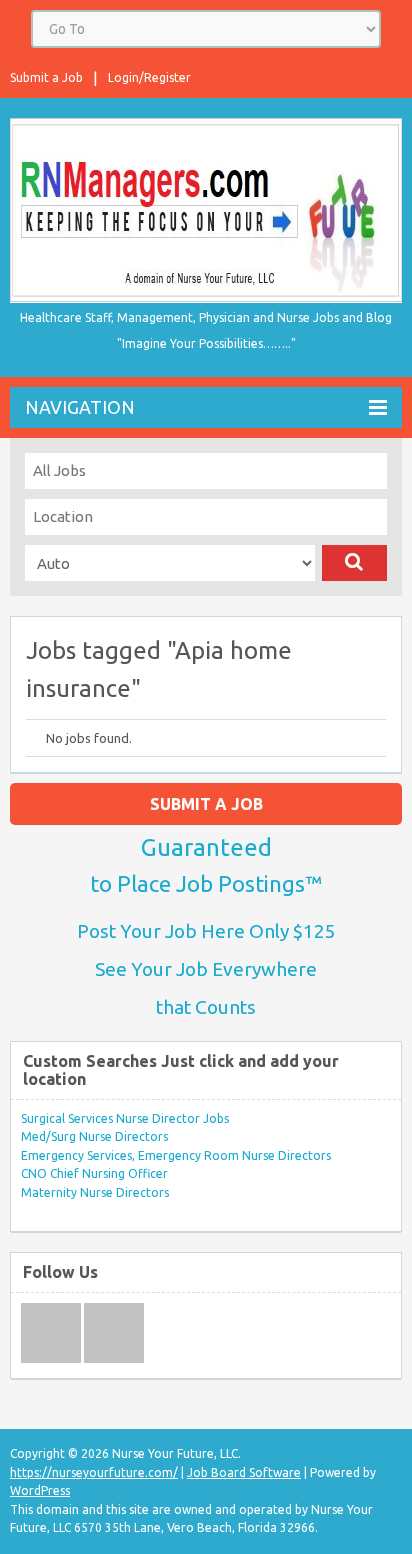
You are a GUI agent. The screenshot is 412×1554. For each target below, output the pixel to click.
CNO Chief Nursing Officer (94, 1173)
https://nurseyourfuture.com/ (94, 1472)
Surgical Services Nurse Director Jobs (125, 1118)
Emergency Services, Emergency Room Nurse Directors (176, 1155)
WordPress (40, 1490)
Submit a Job (46, 77)
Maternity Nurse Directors (95, 1192)
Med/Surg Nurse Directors (94, 1136)
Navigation (80, 407)
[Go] (354, 563)
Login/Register (149, 77)
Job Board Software (244, 1472)
